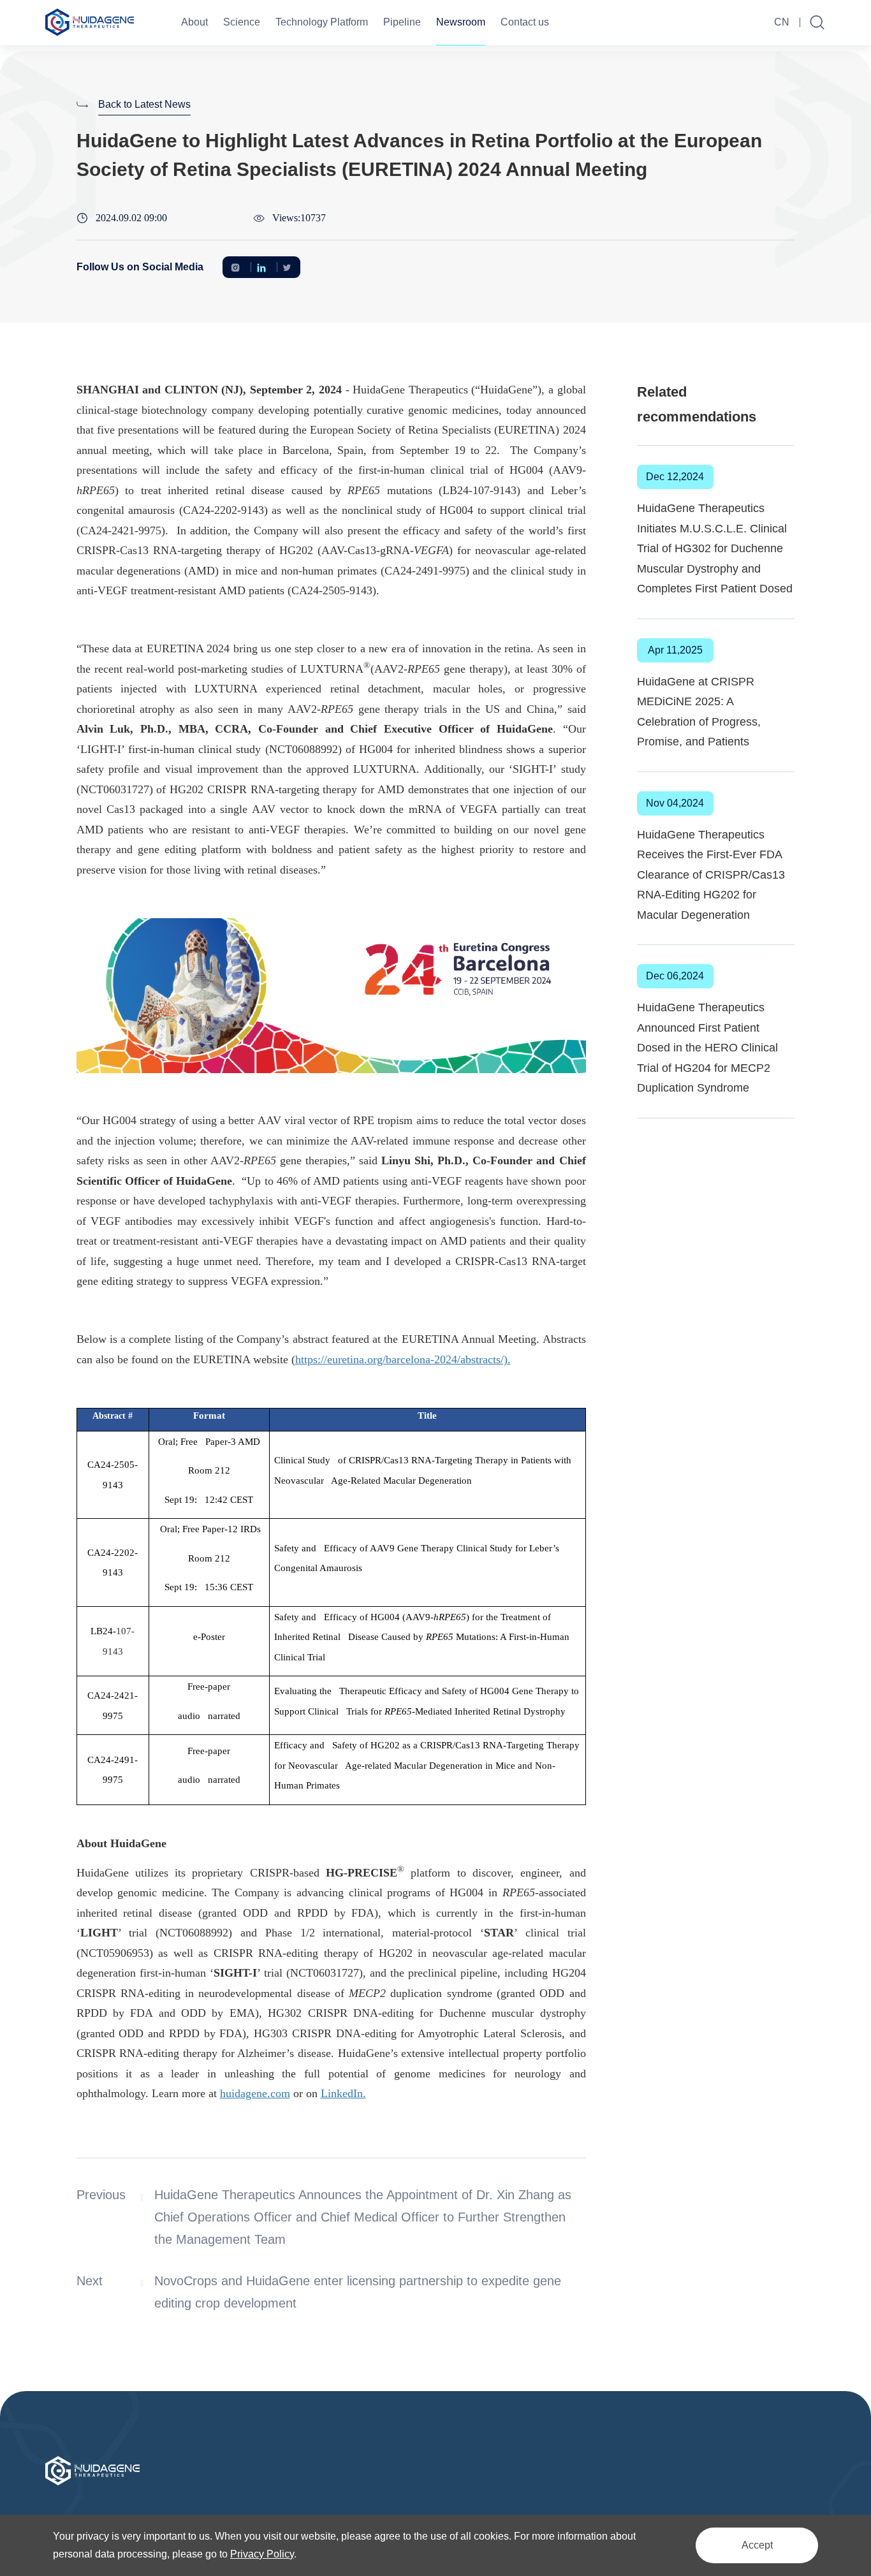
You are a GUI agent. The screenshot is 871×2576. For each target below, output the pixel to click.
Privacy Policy (262, 2554)
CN (782, 22)
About (194, 22)
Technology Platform (322, 22)
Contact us (525, 22)
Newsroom (461, 22)
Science (242, 22)
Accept (757, 2545)
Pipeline (402, 22)
